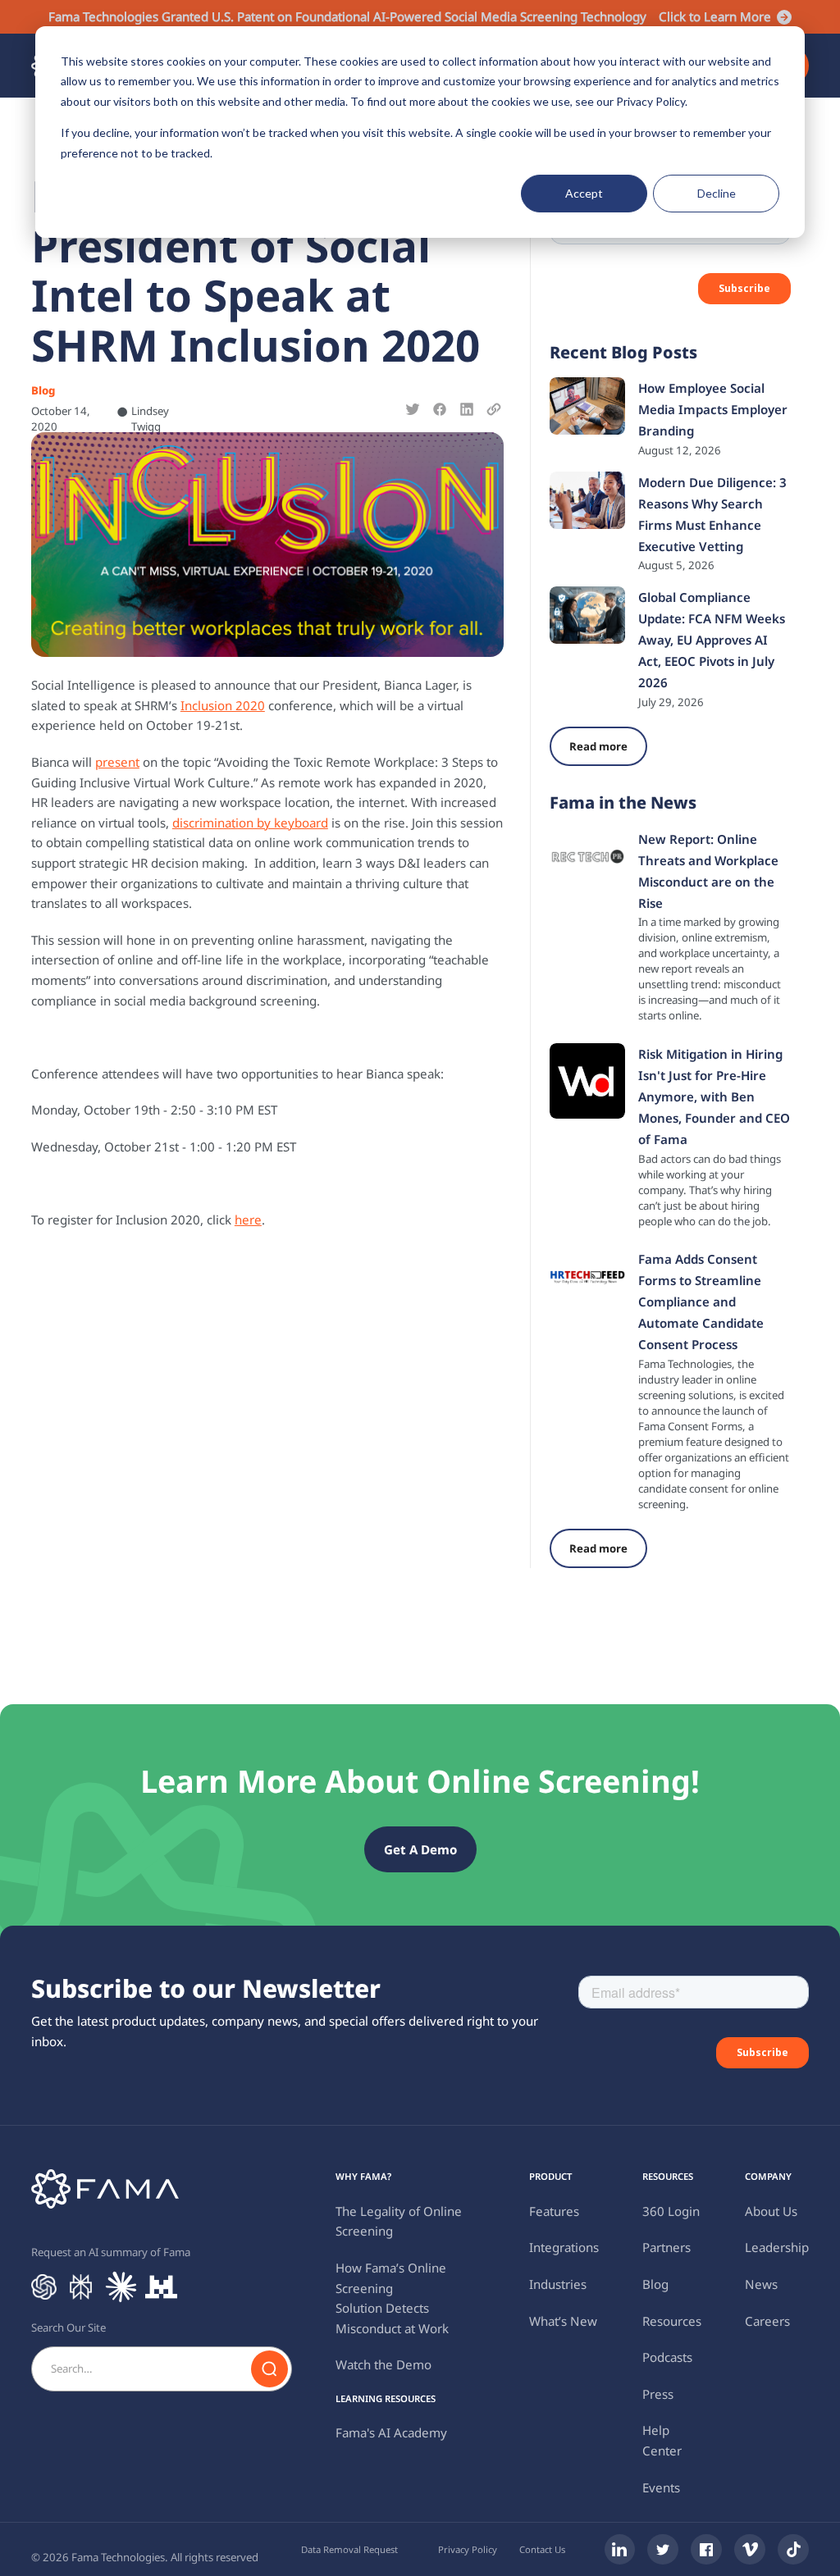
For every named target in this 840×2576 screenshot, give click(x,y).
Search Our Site (68, 2328)
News (761, 2284)
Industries (558, 2284)
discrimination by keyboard (250, 823)
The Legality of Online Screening (399, 2221)
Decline (717, 193)
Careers (767, 2321)
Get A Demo (420, 1849)
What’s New (563, 2321)
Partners (667, 2247)
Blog (655, 2284)
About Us (771, 2211)
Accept (584, 193)
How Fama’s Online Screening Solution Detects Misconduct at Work (392, 2298)
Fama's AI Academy (391, 2432)
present (117, 762)
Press (658, 2394)
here (248, 1220)
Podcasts (667, 2357)
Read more (598, 746)
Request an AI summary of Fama (111, 2252)
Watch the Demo (383, 2364)
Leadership (777, 2247)
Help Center (662, 2440)
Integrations (564, 2247)
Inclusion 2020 (223, 705)
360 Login (671, 2211)
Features (554, 2211)
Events (661, 2487)
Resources (672, 2321)
